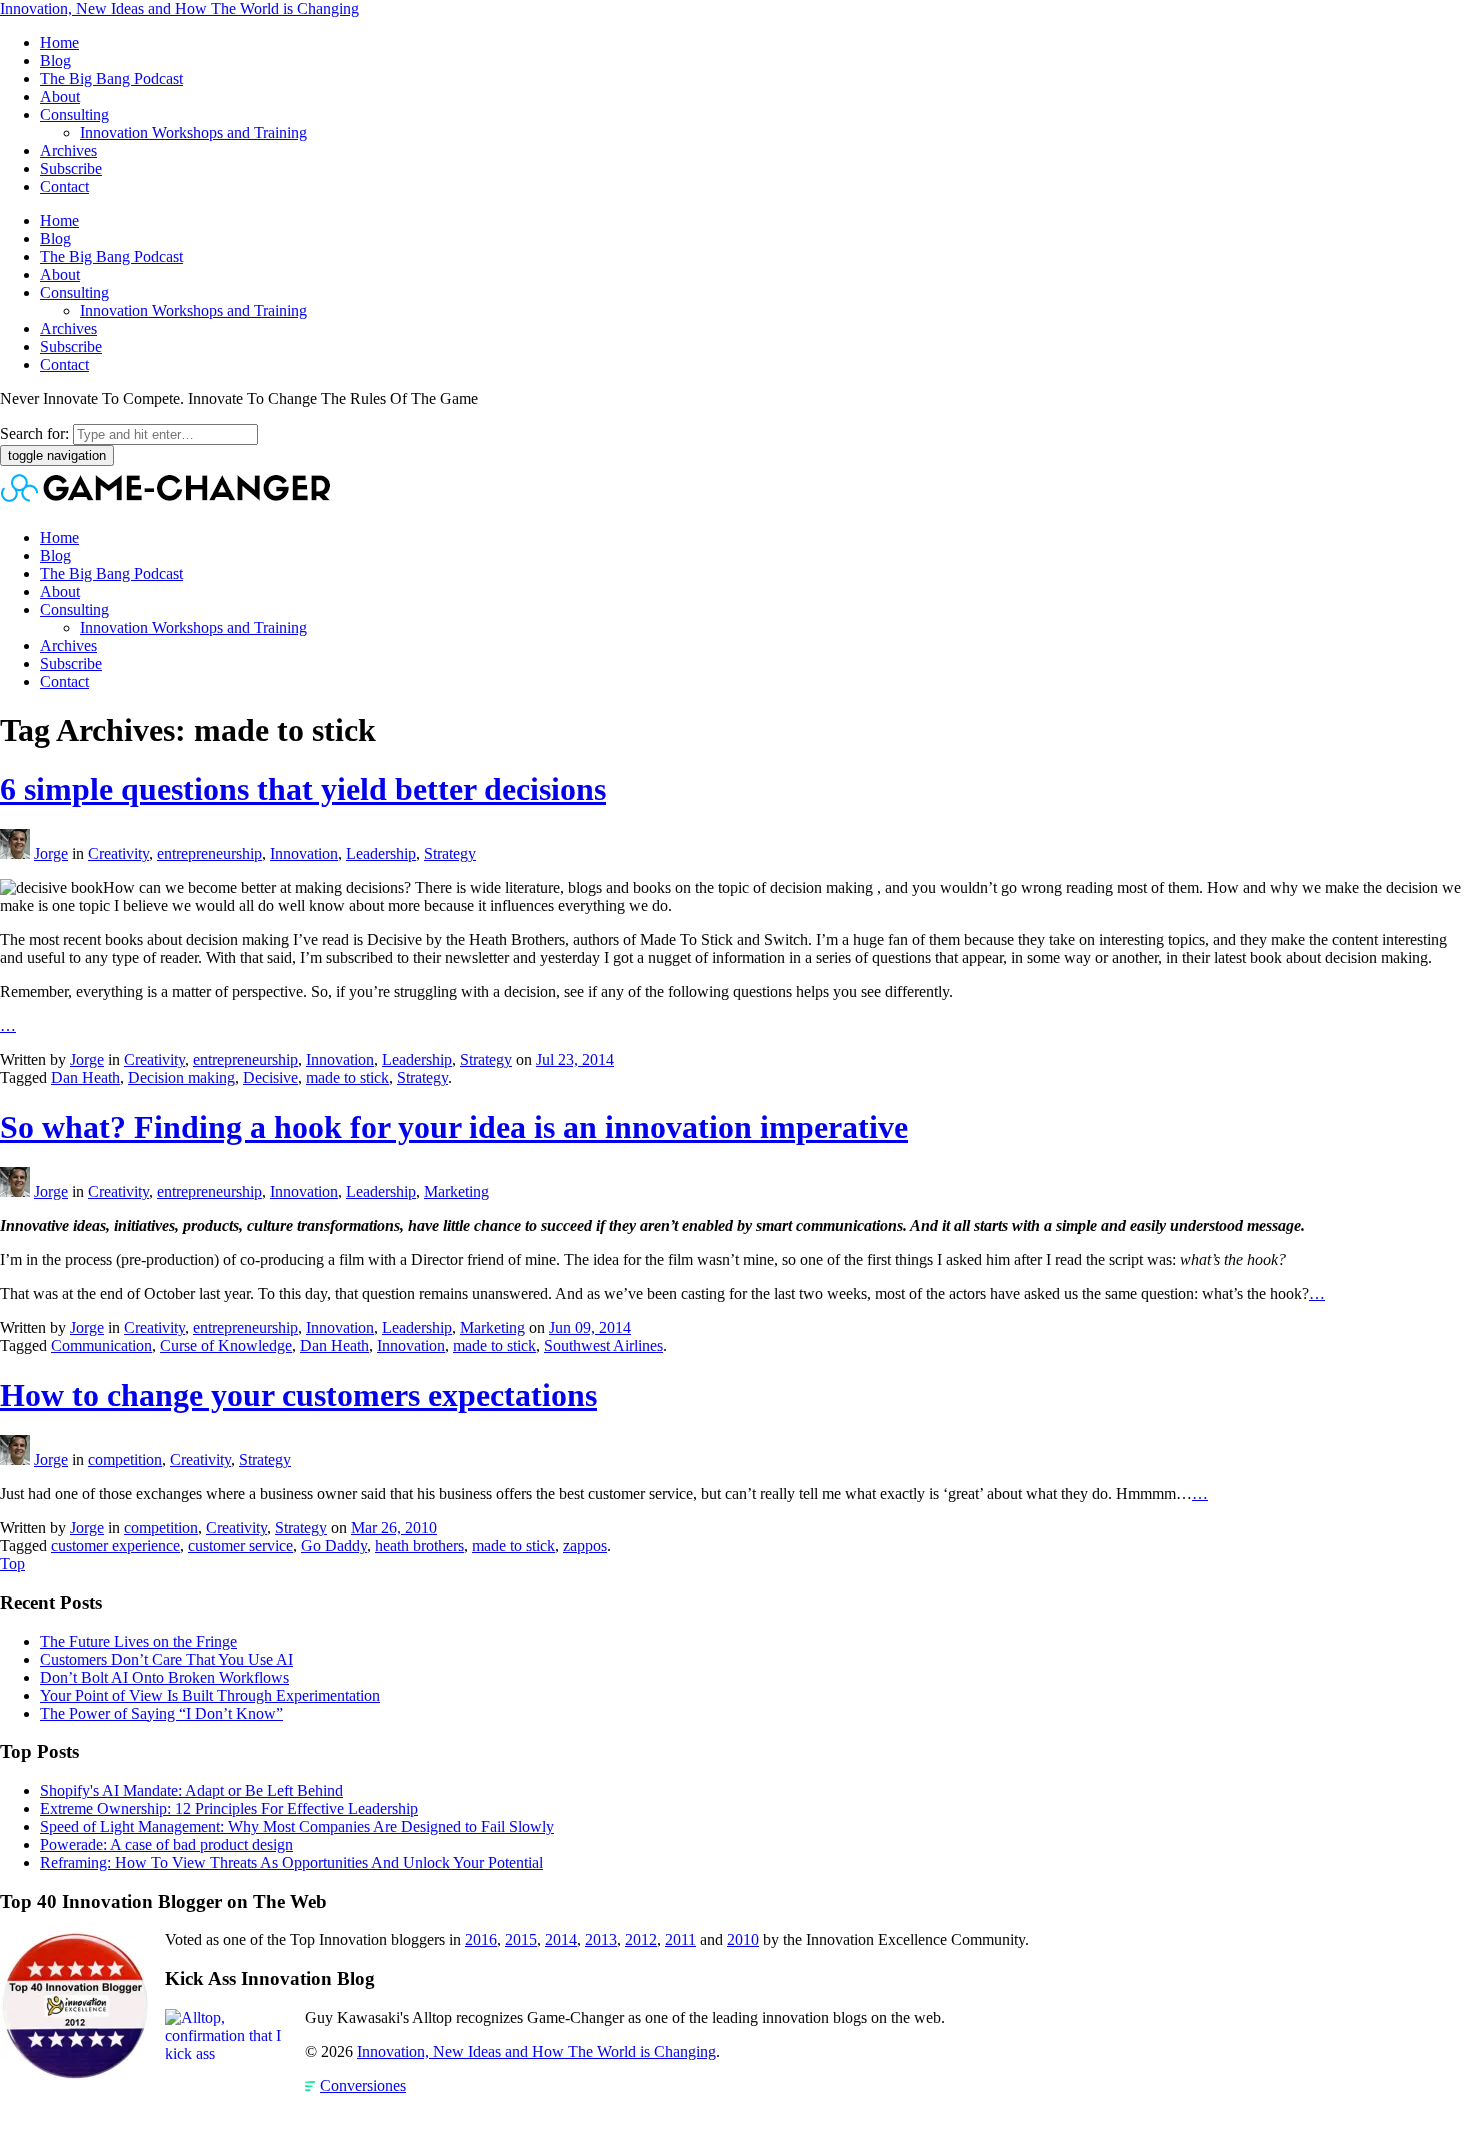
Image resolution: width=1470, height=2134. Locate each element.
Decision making (181, 1077)
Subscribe (71, 168)
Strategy (450, 853)
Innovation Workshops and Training (193, 132)
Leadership (381, 853)
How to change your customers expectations (298, 1395)
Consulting (74, 114)
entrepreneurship (209, 853)
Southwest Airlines (603, 1345)
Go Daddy (334, 1545)
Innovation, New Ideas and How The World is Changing (179, 8)
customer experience (115, 1545)
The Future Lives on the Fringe (138, 1641)
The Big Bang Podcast (111, 78)
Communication (101, 1345)
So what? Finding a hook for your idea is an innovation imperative (454, 1127)
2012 (641, 1939)
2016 (481, 1939)
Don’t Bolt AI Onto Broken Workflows (164, 1677)
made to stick (347, 1077)
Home (59, 42)
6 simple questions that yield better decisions (303, 789)
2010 (743, 1939)
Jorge (51, 853)
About (60, 96)
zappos (585, 1545)
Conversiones (363, 2085)
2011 (680, 1939)
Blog (55, 60)
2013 (601, 1939)
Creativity (118, 853)
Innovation (304, 853)
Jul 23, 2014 (575, 1059)
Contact (64, 186)
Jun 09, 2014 (590, 1327)
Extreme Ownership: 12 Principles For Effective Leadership (229, 1808)
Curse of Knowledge (226, 1345)
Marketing (456, 1191)
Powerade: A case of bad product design (166, 1844)
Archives (68, 150)
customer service (240, 1545)
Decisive (270, 1077)
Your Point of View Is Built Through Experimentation (210, 1695)
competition (125, 1459)
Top (12, 1563)
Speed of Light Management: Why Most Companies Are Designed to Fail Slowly (297, 1826)
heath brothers (419, 1545)
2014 (561, 1939)
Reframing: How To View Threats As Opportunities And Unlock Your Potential (291, 1862)
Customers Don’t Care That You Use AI (166, 1659)
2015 (521, 1939)
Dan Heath (85, 1077)
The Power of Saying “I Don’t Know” (161, 1713)
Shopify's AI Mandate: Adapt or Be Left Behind (191, 1790)
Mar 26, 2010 (394, 1527)
